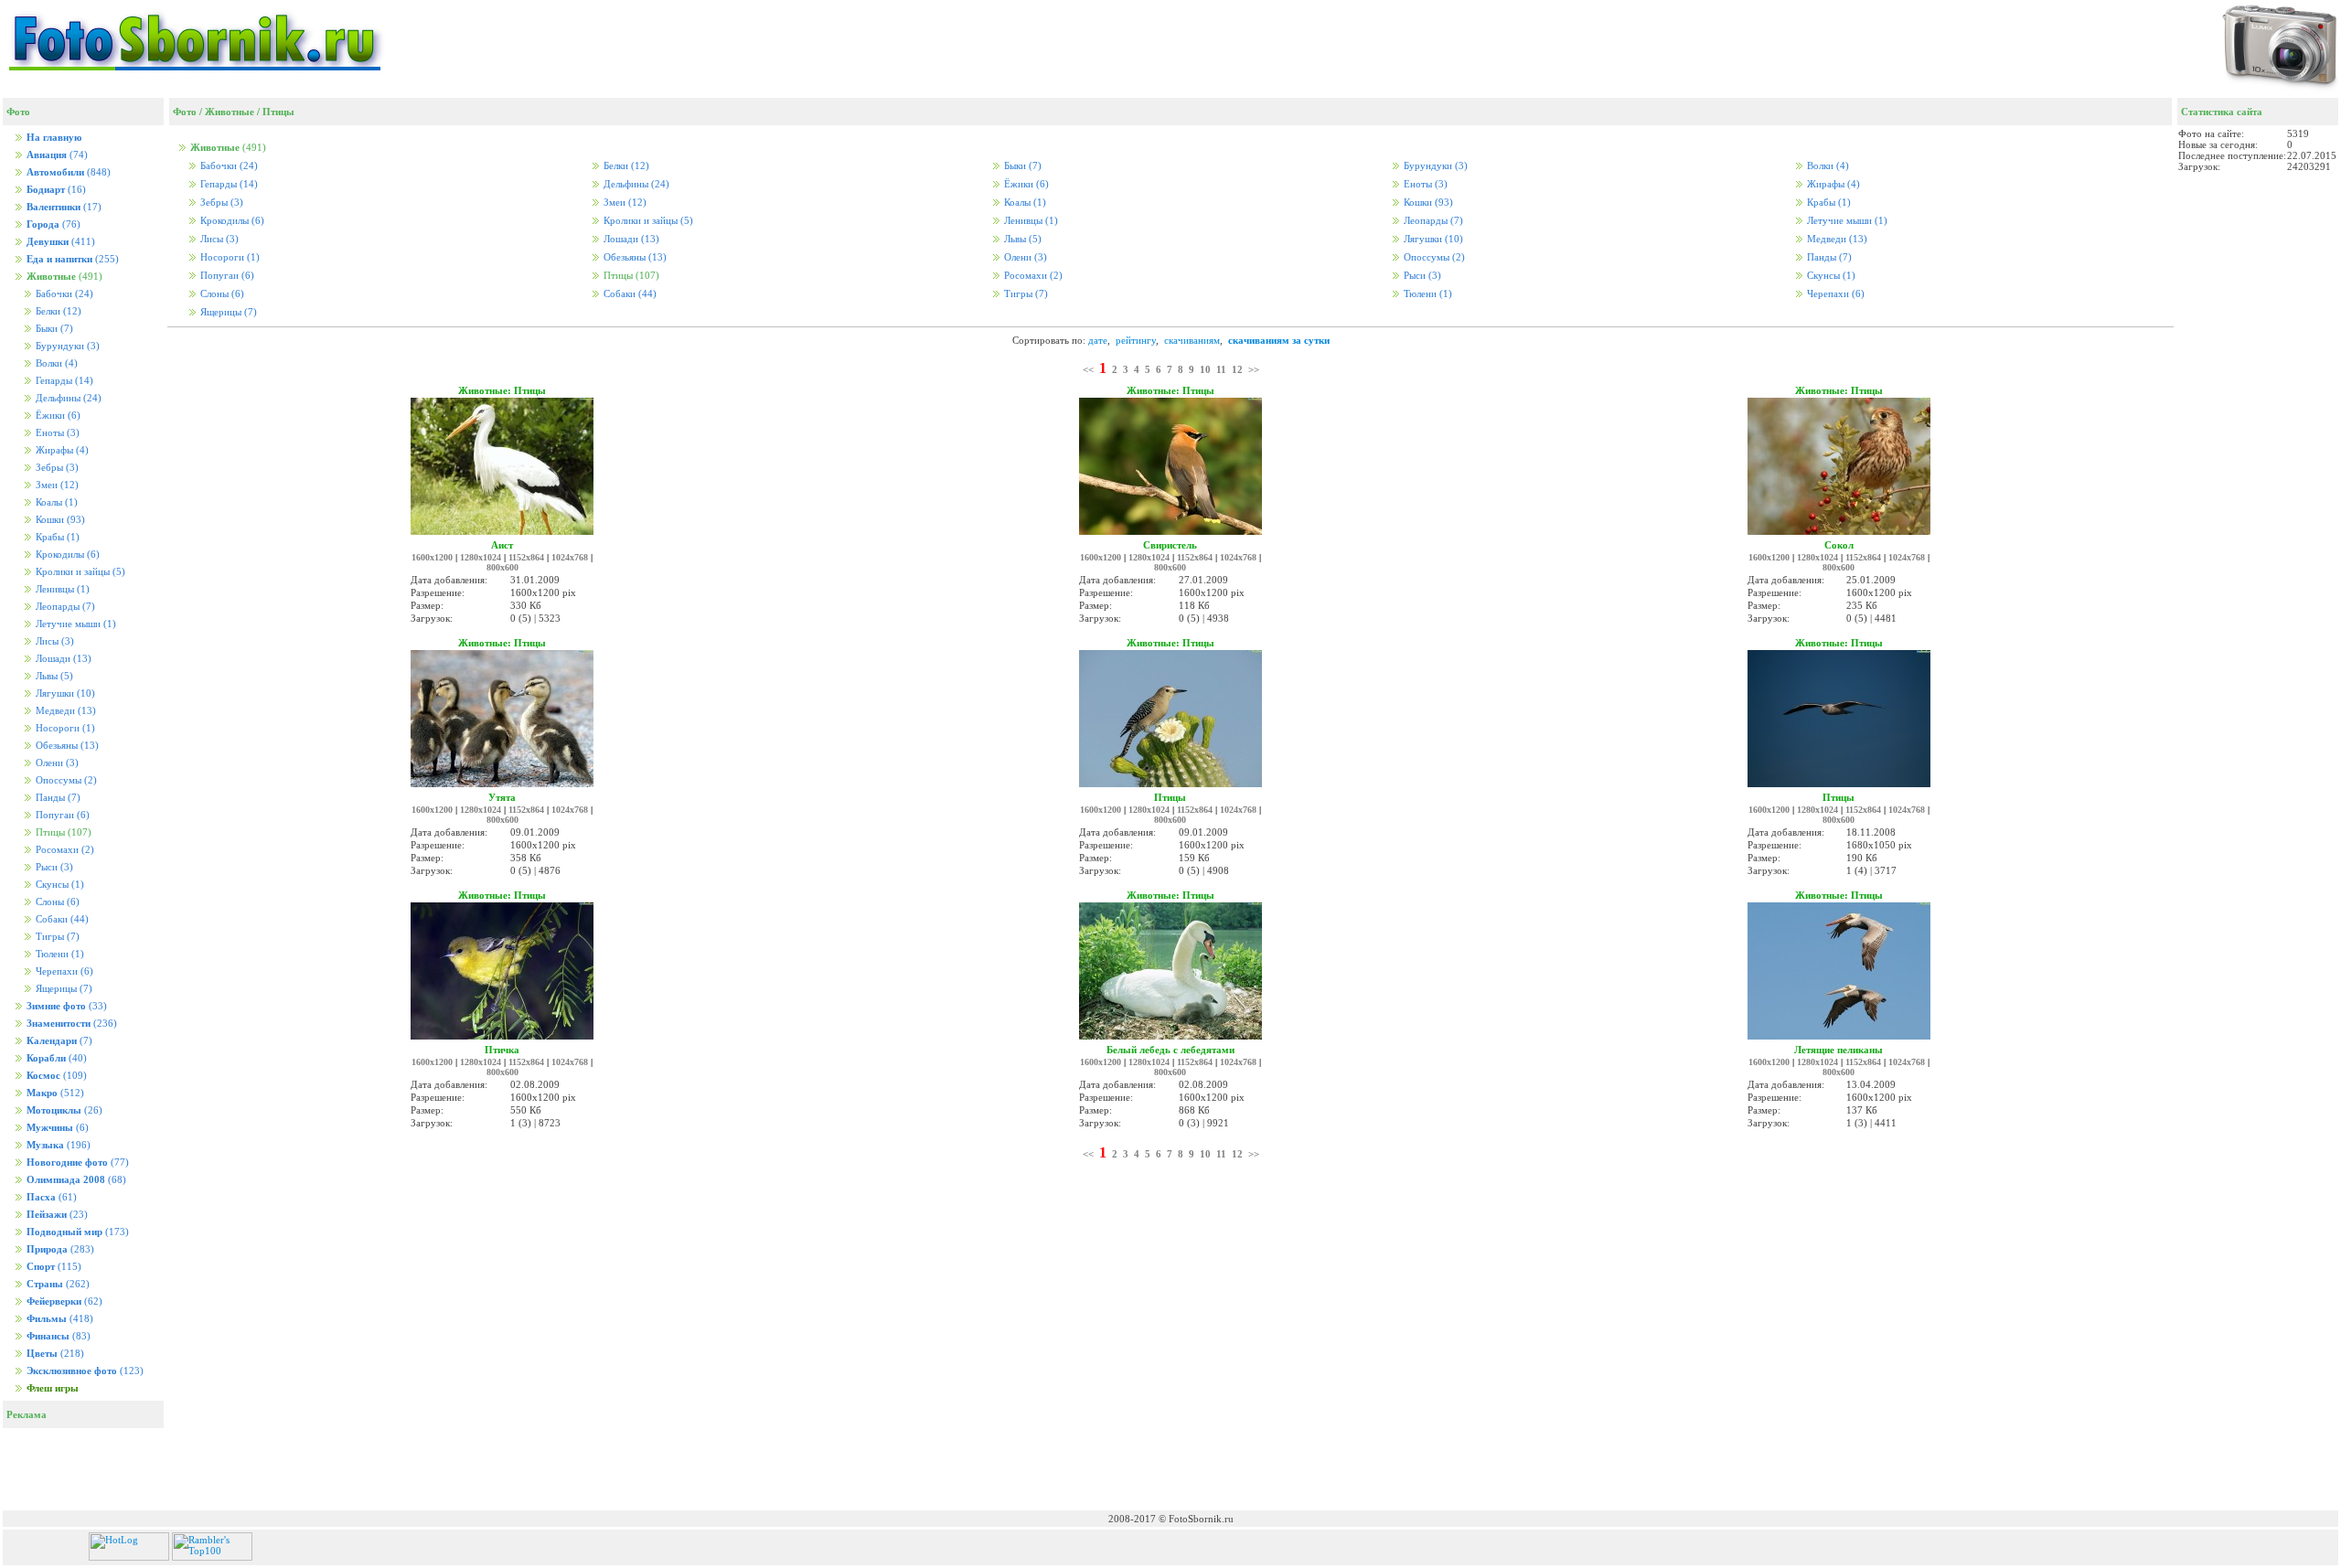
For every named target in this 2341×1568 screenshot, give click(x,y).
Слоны (56, 902)
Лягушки (64, 693)
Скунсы (59, 885)
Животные (230, 112)
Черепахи (63, 971)
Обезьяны (66, 746)
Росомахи (64, 850)
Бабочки (63, 294)
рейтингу (1136, 340)
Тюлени (59, 954)
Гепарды (63, 381)
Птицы (278, 112)
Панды (57, 798)
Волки (55, 363)
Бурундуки (66, 346)
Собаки (61, 919)
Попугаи (61, 815)
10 (1205, 369)
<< (1088, 369)
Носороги (64, 728)
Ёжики (57, 416)
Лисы (53, 641)
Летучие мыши (75, 624)
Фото (185, 112)
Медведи (64, 711)
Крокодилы (66, 555)
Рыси (53, 867)
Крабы (56, 537)
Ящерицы (63, 989)
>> (1254, 369)
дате (1098, 340)
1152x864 (526, 557)
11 (1221, 369)
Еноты (56, 433)
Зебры (56, 468)
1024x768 (570, 557)
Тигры (56, 937)
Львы (53, 676)
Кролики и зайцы (79, 572)
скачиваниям (1192, 340)
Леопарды (64, 607)
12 (1237, 369)
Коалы (55, 502)
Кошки (59, 520)
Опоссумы (65, 780)
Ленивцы (61, 589)
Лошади (62, 659)
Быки (53, 329)
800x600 (502, 567)
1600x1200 (432, 557)
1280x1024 (481, 557)
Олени (56, 763)
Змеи (56, 485)
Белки (57, 311)
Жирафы (61, 450)
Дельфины (67, 398)
